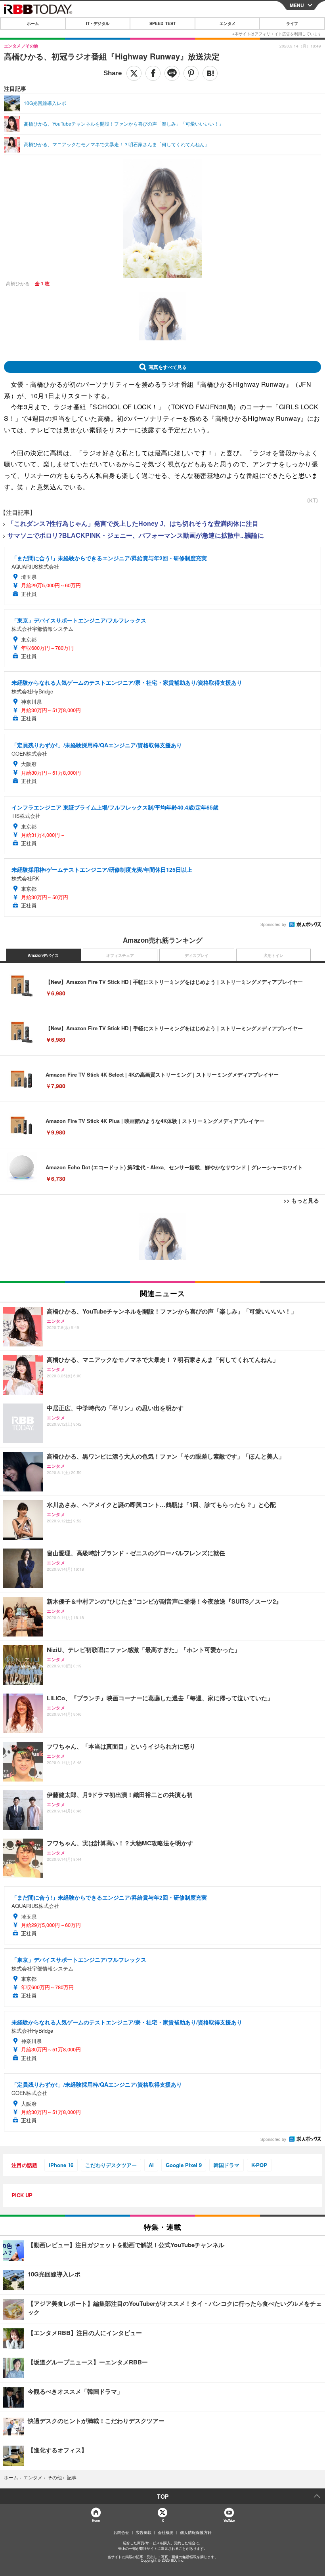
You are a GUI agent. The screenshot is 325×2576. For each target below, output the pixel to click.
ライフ (292, 23)
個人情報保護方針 (196, 2532)
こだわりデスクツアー (111, 2165)
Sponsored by (273, 924)
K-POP (259, 2165)
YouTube (229, 2520)
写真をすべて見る (168, 367)
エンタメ (227, 23)
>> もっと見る (301, 1200)
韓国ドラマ (227, 2165)
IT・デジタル (98, 23)
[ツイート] (134, 73)
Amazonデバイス (43, 955)
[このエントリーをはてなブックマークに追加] (210, 73)
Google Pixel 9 (184, 2165)
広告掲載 (143, 2532)
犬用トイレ (273, 955)
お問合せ (121, 2532)
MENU (297, 5)
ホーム (33, 23)
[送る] (172, 73)
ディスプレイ (197, 955)
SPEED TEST (162, 23)
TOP (163, 2496)
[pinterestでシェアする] (191, 73)
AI (151, 2165)
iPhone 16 (61, 2165)
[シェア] (153, 73)
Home (96, 2520)
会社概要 (166, 2532)
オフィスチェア (120, 955)
